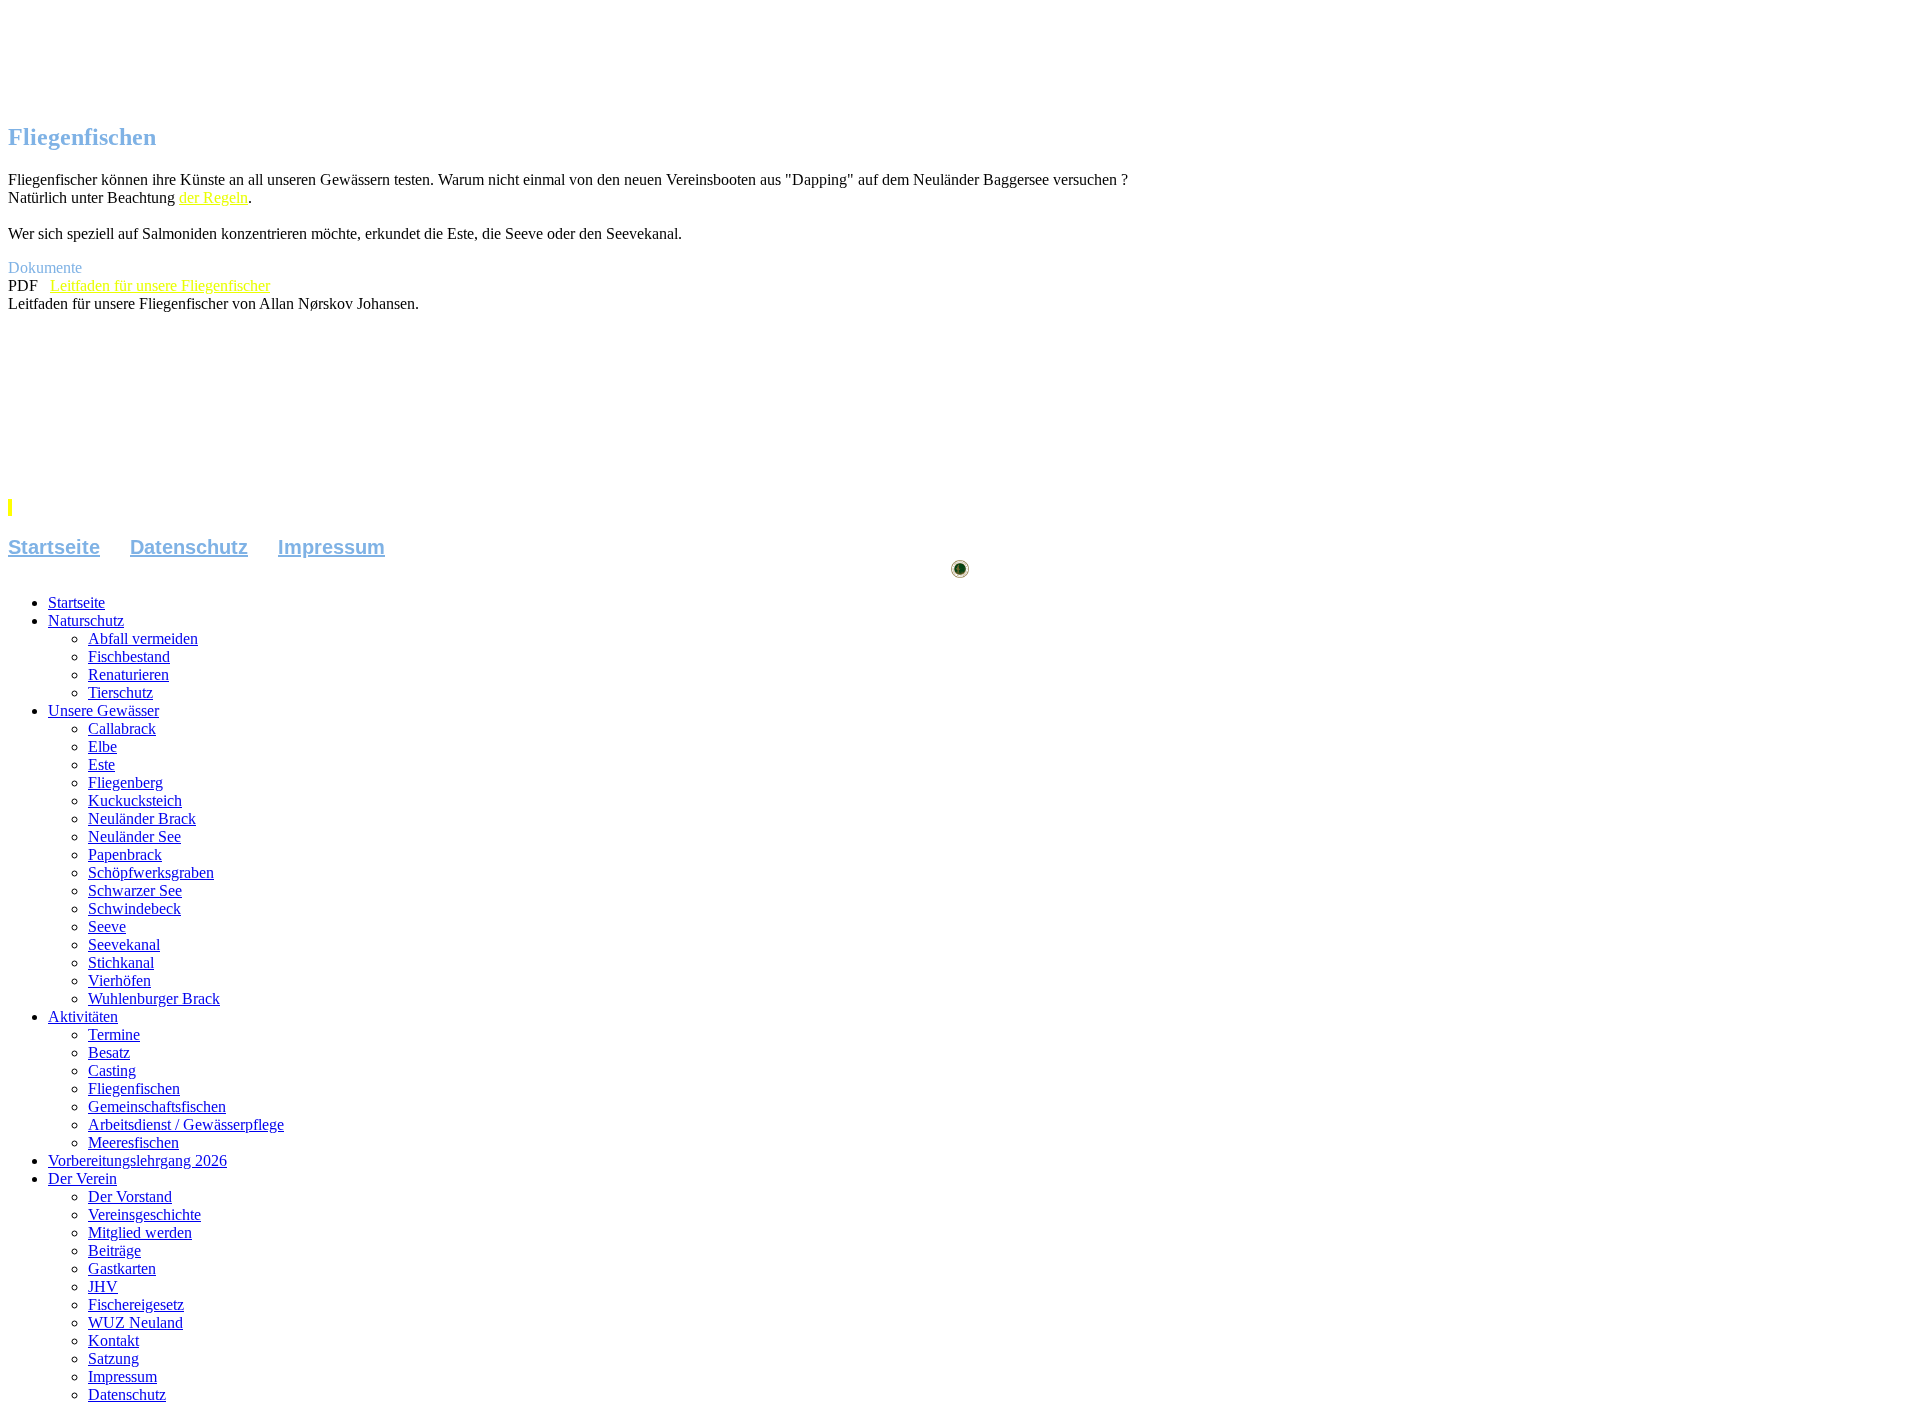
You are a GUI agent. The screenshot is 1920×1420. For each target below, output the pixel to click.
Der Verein (82, 1178)
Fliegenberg (125, 782)
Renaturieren (128, 674)
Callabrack (122, 728)
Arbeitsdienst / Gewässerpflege (186, 1124)
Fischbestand (129, 656)
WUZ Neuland (135, 1322)
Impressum (331, 547)
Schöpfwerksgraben (151, 872)
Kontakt (113, 1340)
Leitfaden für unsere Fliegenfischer (160, 285)
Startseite (54, 547)
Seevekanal (124, 944)
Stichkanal (121, 962)
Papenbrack (125, 854)
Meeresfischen (133, 1142)
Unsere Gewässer (103, 710)
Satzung (113, 1358)
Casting (112, 1070)
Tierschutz (120, 692)
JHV (103, 1286)
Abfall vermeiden (143, 638)
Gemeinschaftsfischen (157, 1106)
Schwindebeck (134, 908)
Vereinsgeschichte (144, 1214)
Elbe (102, 746)
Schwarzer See (135, 890)
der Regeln (213, 197)
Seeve (107, 926)
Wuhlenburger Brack (154, 998)
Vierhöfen (119, 980)
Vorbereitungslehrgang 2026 (137, 1160)
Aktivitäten (83, 1016)
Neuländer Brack (142, 818)
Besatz (109, 1052)
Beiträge (114, 1250)
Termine (114, 1034)
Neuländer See (134, 836)
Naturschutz (86, 620)
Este (101, 764)
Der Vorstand (130, 1196)
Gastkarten (122, 1268)
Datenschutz (189, 547)
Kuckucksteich (135, 800)
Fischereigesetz (136, 1304)
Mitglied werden (140, 1232)
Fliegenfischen (134, 1088)
